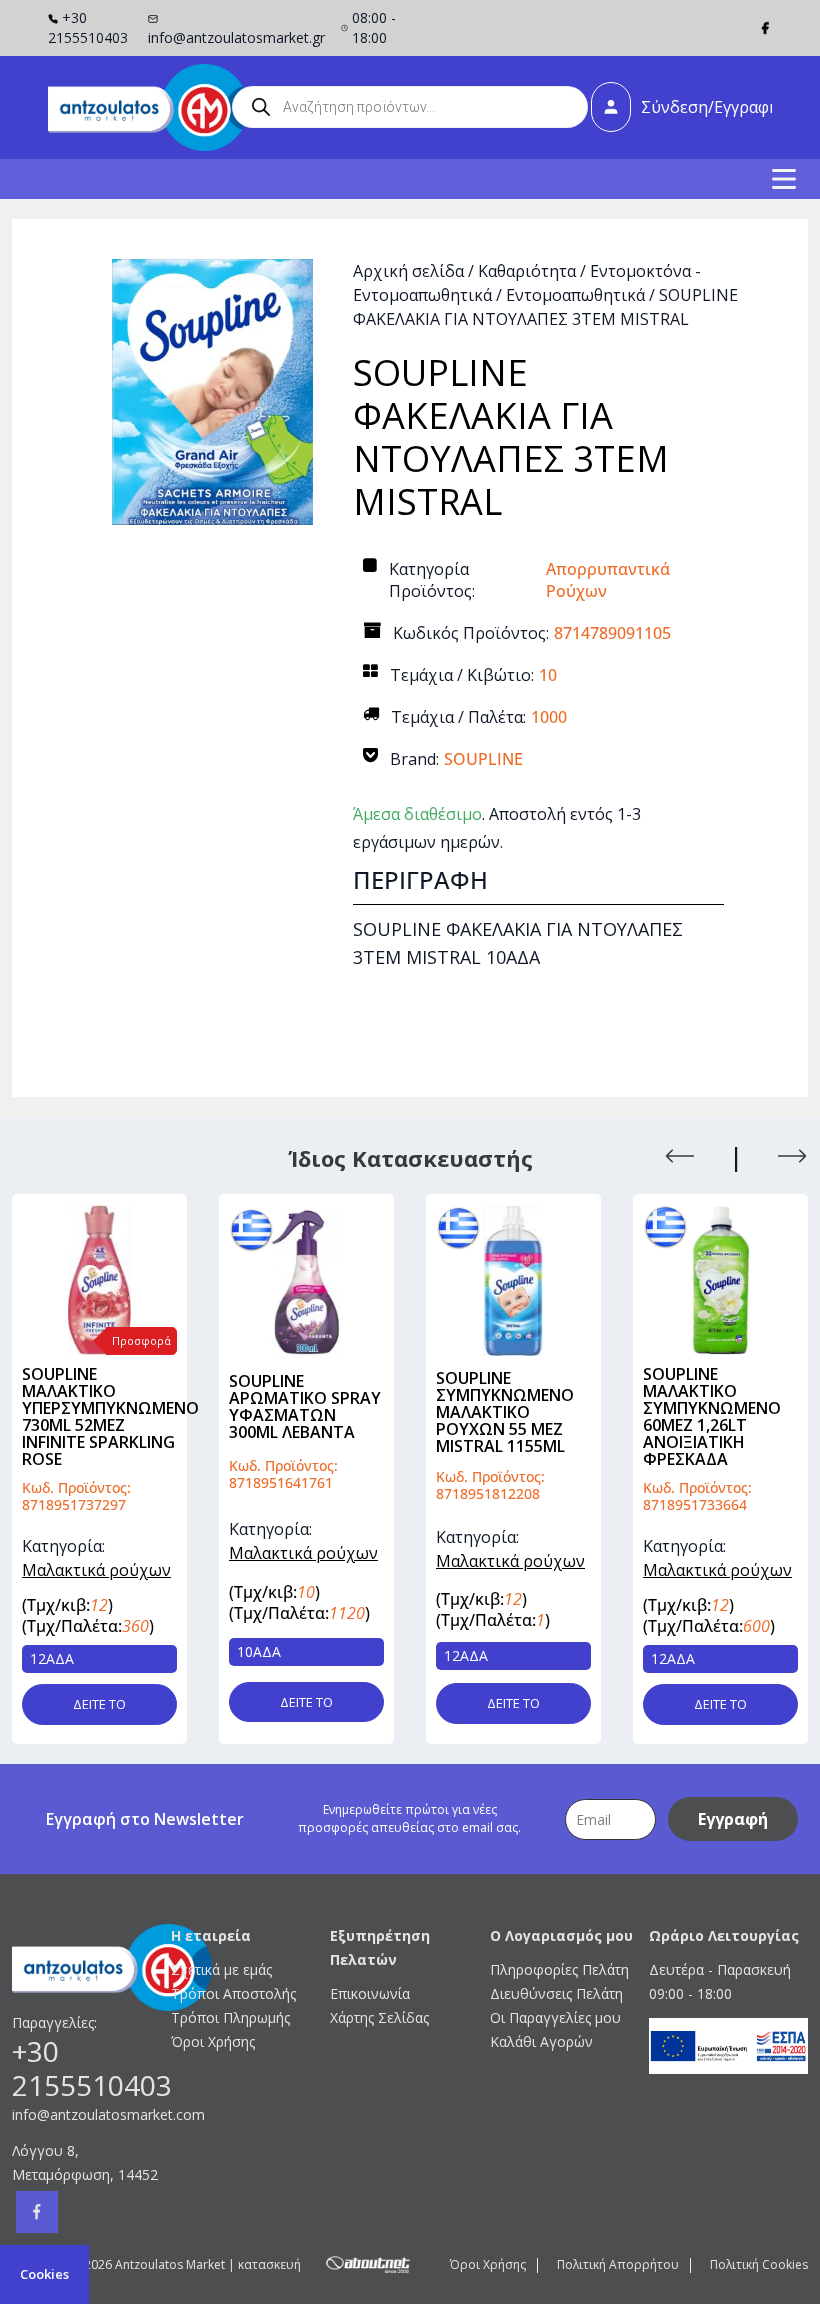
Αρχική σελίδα (408, 271)
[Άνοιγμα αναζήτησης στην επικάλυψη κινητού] (410, 107)
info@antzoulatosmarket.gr (236, 37)
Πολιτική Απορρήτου (618, 2264)
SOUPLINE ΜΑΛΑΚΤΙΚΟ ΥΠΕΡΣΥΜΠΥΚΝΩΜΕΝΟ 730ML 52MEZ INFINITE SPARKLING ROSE (110, 1416)
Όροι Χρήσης (213, 2041)
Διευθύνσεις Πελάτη (556, 1993)
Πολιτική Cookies (759, 2264)
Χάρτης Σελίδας (379, 2017)
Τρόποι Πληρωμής (230, 2017)
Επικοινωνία (370, 1993)
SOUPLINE (483, 759)
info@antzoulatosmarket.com (91, 2114)
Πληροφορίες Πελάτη (559, 1969)
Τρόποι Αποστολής (233, 1993)
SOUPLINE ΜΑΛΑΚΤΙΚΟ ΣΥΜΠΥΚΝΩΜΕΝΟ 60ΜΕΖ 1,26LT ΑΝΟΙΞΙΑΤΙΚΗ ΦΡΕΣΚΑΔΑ (712, 1416)
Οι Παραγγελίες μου (555, 2017)
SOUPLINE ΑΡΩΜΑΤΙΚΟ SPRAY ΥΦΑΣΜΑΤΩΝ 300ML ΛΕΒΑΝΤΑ (305, 1406)
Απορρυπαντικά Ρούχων (608, 580)
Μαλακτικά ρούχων (96, 1570)
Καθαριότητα (527, 271)
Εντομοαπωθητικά (575, 295)
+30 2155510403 (88, 27)
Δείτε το (99, 1704)
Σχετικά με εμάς (221, 1969)
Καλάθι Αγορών (541, 2041)
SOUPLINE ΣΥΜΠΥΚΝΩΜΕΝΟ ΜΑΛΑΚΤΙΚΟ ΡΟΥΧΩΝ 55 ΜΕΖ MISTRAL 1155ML (505, 1412)
